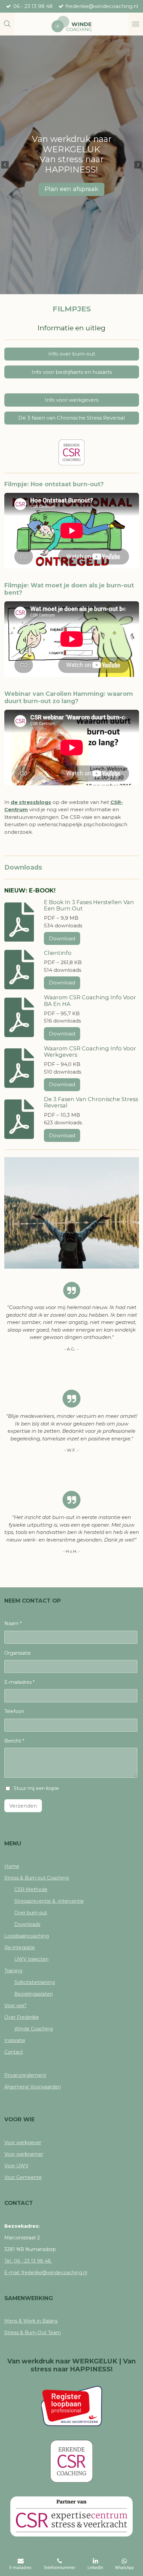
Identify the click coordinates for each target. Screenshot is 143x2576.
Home (12, 1866)
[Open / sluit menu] (136, 24)
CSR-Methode (31, 1889)
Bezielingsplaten (34, 1994)
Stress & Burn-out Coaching (37, 1878)
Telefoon (14, 1711)
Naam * (13, 1623)
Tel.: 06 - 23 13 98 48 (28, 2261)
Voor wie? (15, 2006)
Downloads (27, 1924)
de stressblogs (31, 802)
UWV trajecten (31, 1959)
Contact (14, 2052)
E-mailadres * (19, 1682)
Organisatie (18, 1653)
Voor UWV (16, 2166)
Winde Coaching (34, 2029)
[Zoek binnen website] (7, 24)
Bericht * (14, 1741)
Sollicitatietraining (35, 1982)
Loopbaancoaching (27, 1936)
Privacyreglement (25, 2075)
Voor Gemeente (23, 2177)
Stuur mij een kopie (36, 1788)
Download (62, 938)
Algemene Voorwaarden (33, 2087)
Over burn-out (31, 1913)
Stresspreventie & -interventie (49, 1901)
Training (13, 1971)
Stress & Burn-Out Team (33, 2333)
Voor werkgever (23, 2143)
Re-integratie (20, 1948)
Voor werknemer (24, 2154)
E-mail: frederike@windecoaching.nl (46, 2273)
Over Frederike (22, 2017)
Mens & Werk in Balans (31, 2321)
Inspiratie (15, 2040)
